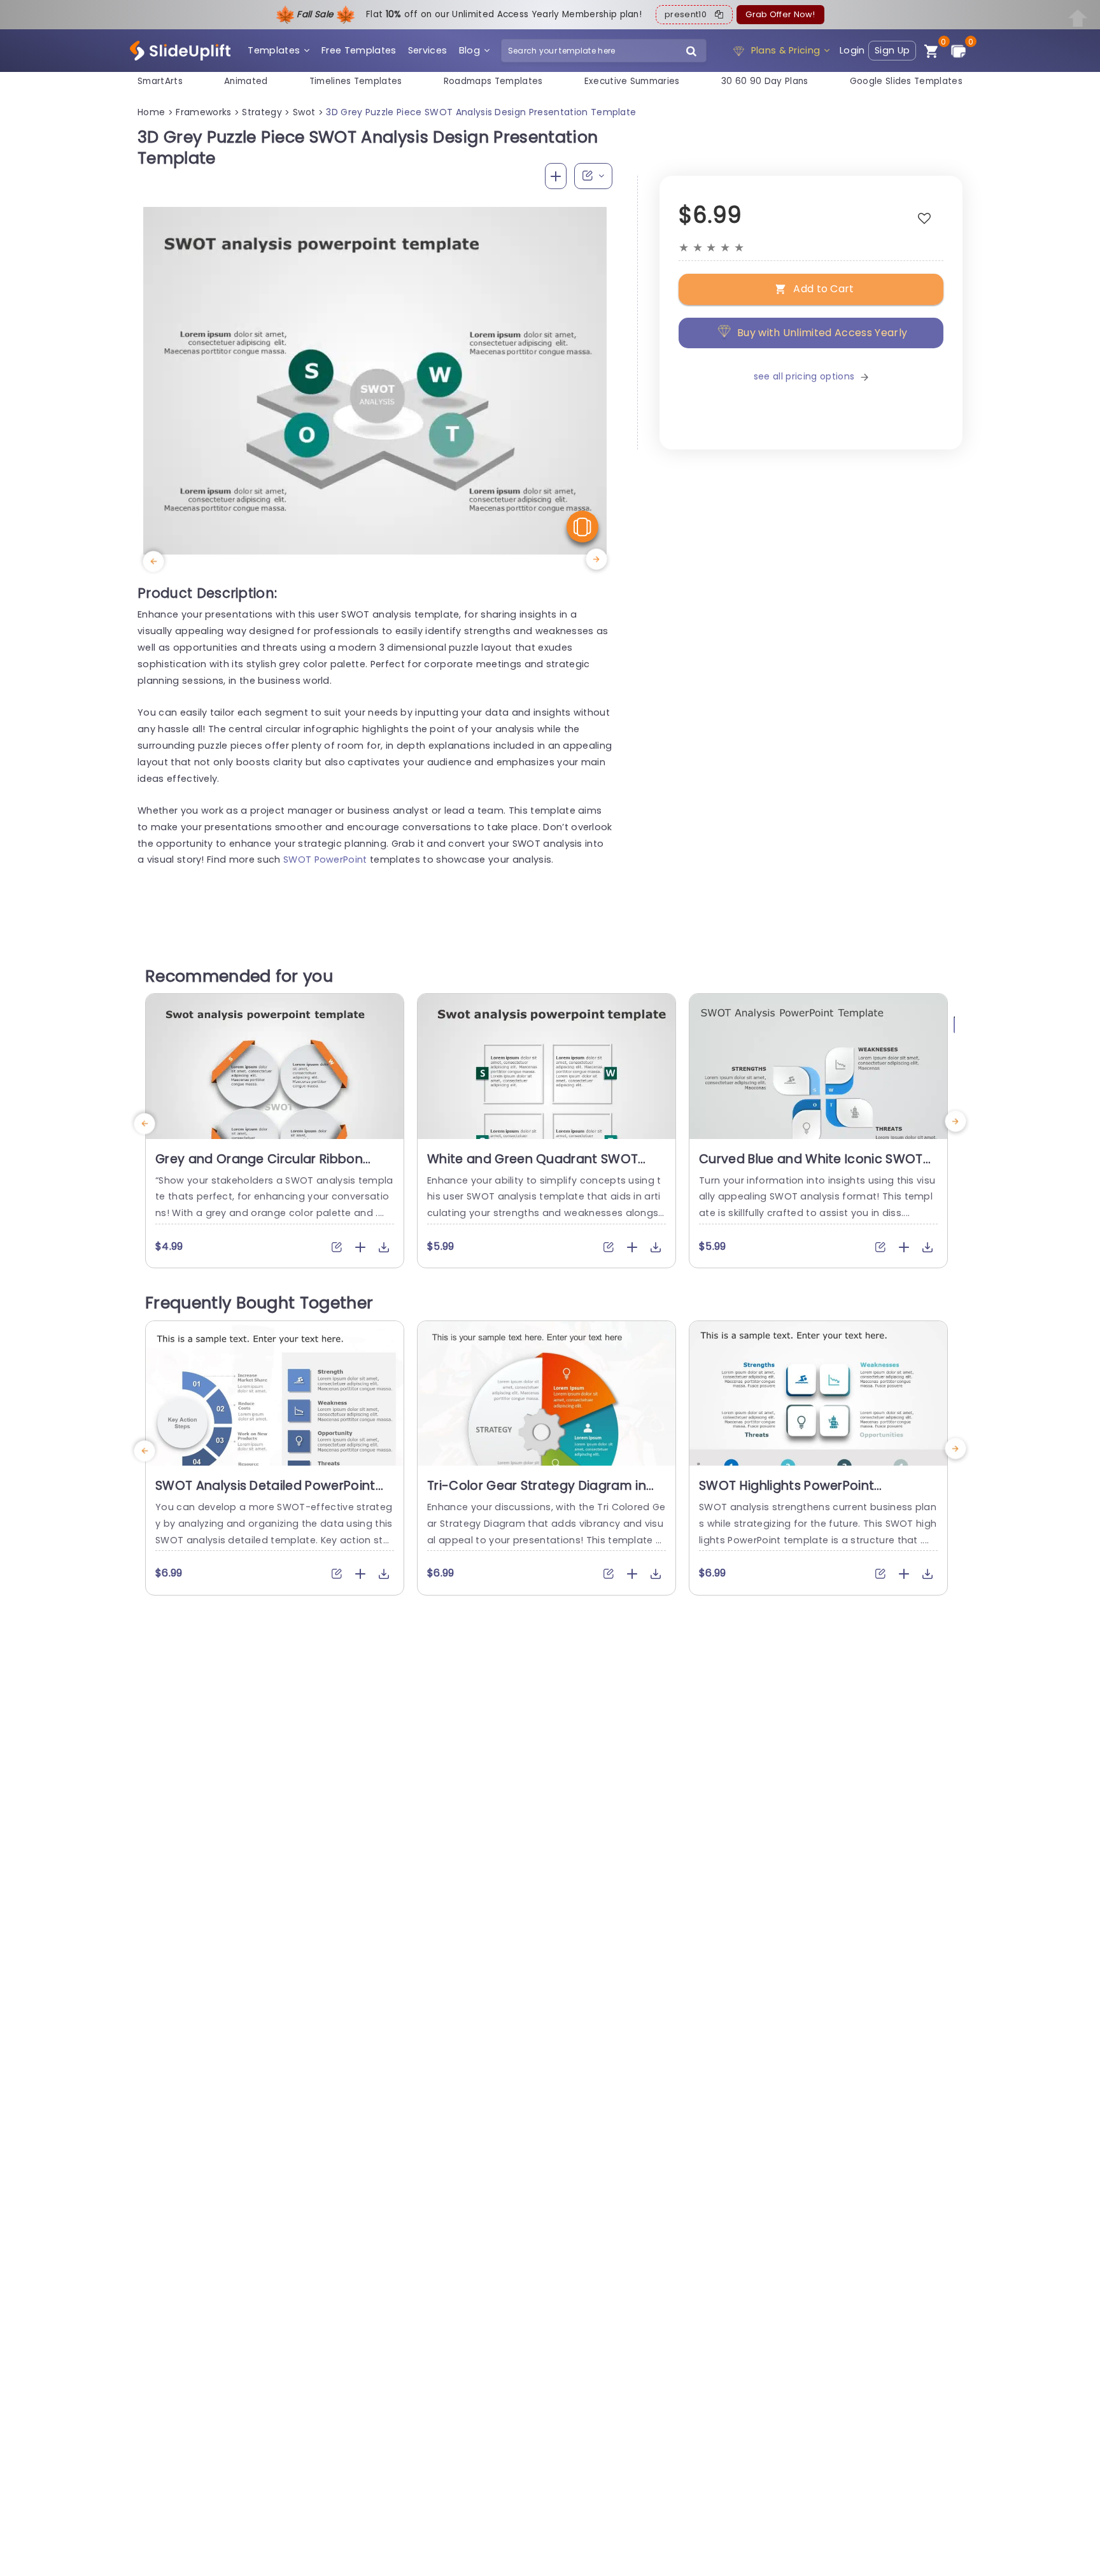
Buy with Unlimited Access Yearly (822, 333)
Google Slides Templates (906, 81)
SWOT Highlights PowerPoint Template (786, 1494)
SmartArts (160, 81)
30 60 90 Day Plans (765, 81)
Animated (246, 81)
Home (151, 112)
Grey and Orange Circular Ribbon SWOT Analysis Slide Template (259, 1167)
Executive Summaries (632, 81)
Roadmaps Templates (493, 81)
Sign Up (892, 50)
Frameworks (203, 112)
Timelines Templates (356, 81)
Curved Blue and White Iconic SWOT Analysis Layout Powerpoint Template (816, 1167)
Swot (304, 112)
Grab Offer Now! (780, 14)
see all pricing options (804, 376)
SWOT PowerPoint (325, 860)
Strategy (262, 112)
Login (852, 50)
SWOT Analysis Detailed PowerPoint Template (265, 1494)
